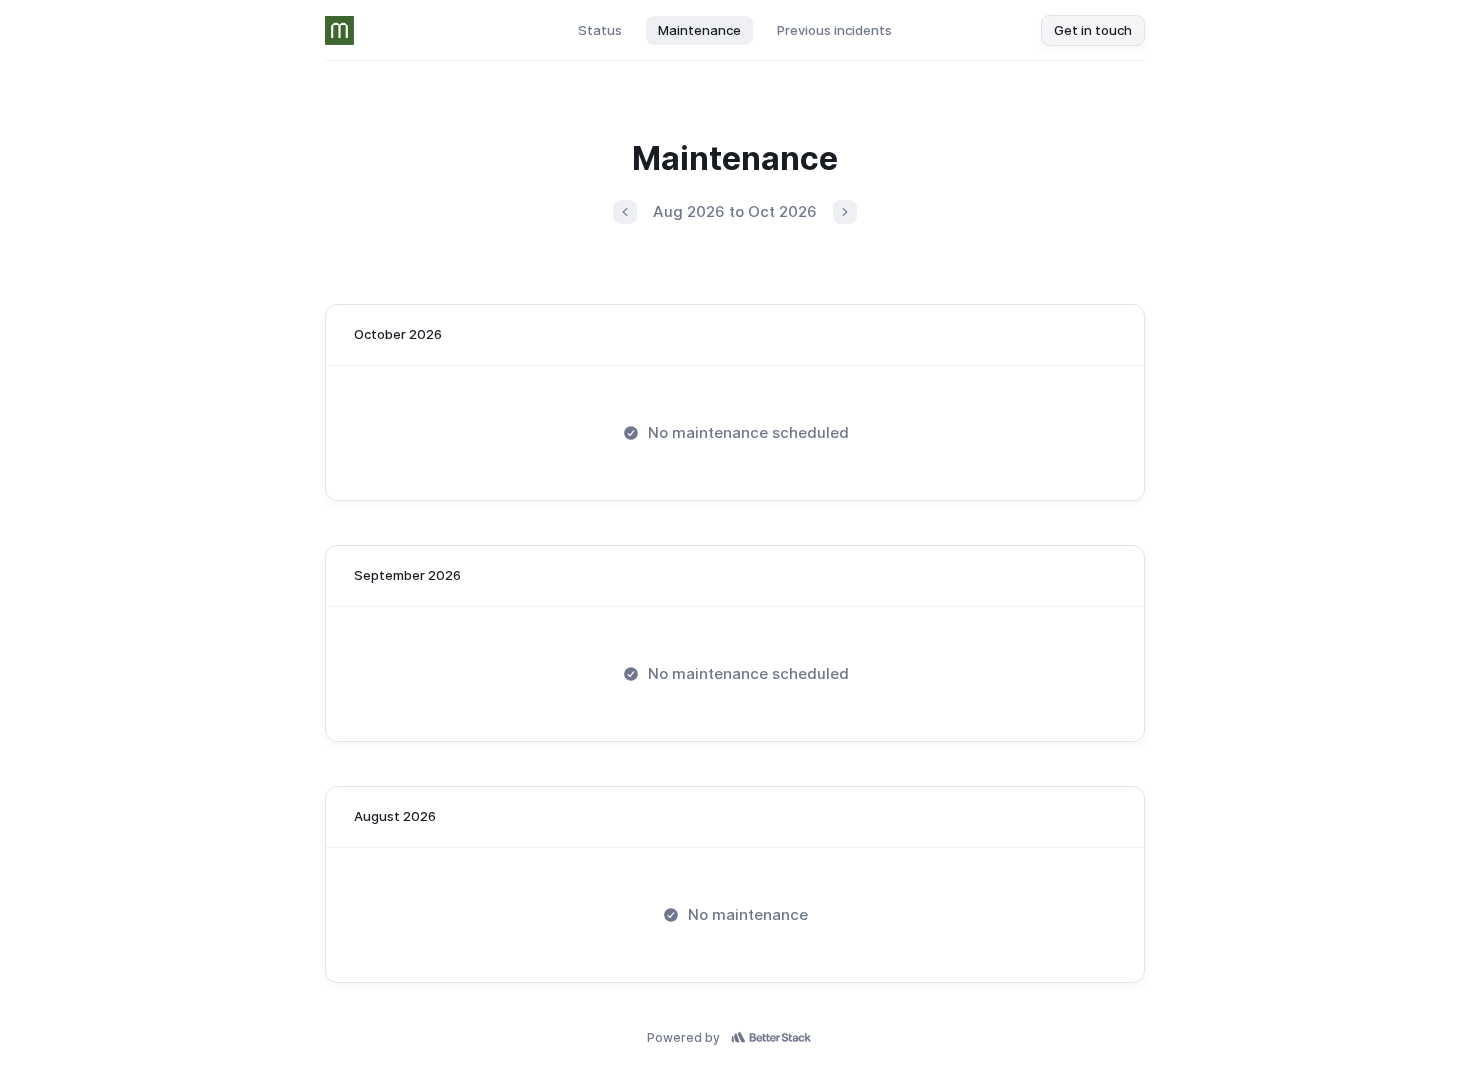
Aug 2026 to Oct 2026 (735, 211)
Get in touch (1093, 30)
